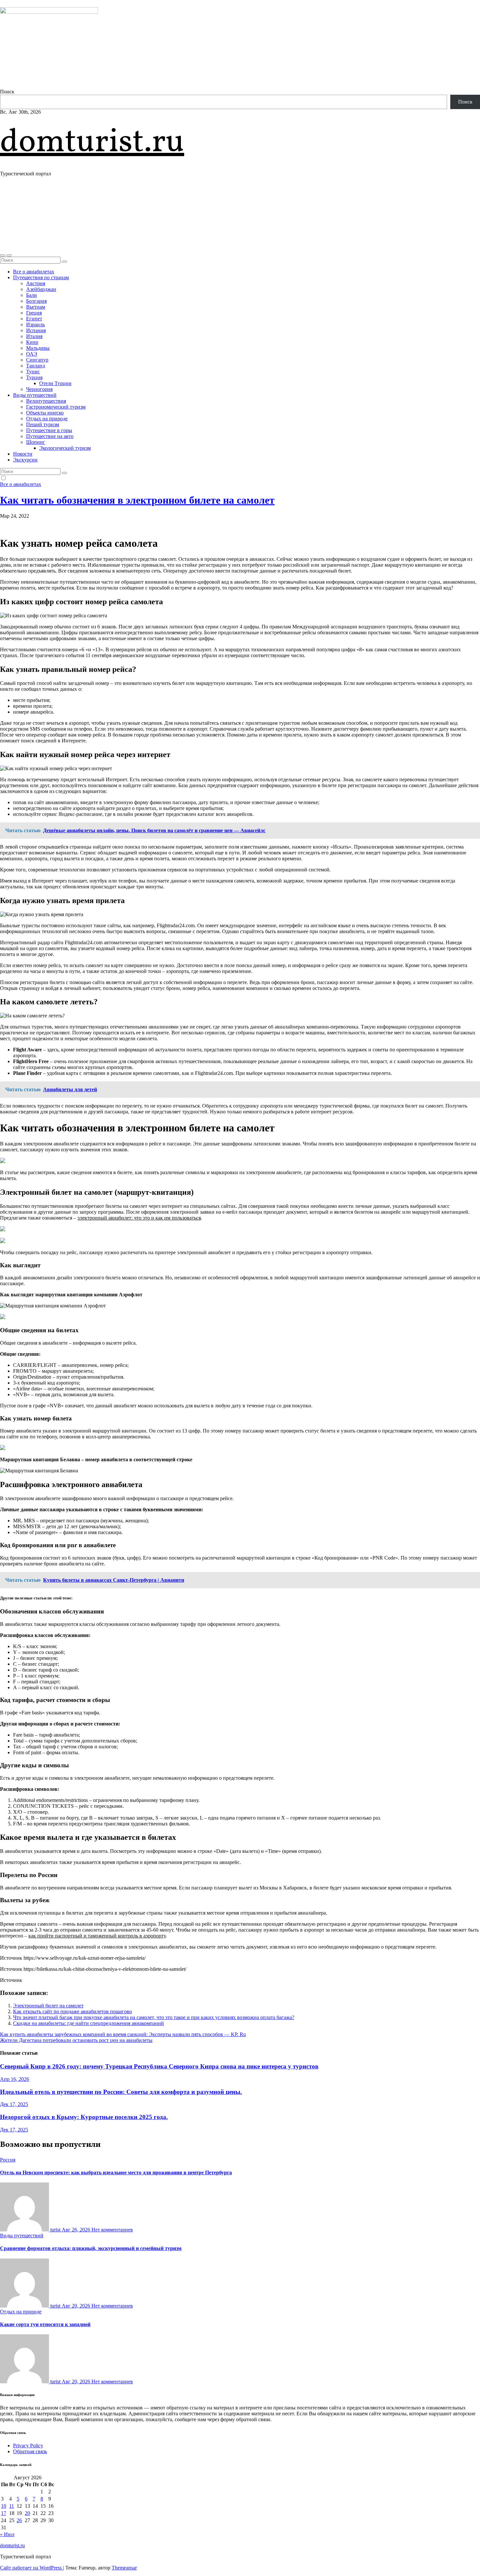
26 (19, 2520)
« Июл (7, 2534)
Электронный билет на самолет (48, 2006)
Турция (34, 377)
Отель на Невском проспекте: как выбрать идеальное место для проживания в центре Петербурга (116, 2172)
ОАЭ (32, 354)
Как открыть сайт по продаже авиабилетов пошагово (72, 2011)
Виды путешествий (35, 395)
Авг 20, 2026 (77, 2306)
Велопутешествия (46, 401)
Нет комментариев (112, 2230)
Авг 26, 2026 (77, 2230)
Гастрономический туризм (56, 407)
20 (27, 2513)
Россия (8, 2160)
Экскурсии (25, 460)
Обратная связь (30, 2451)
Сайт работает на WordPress (32, 2568)
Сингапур (37, 360)
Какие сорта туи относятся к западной (45, 2324)
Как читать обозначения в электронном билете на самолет (137, 500)
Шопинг (36, 442)
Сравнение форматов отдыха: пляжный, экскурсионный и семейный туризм (91, 2248)
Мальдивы (38, 348)
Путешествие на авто (50, 436)
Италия (34, 336)
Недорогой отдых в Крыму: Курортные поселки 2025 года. (84, 2117)
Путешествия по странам (41, 277)
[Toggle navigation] (9, 255)
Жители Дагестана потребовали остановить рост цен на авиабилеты (76, 2040)
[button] (3, 255)
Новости (23, 454)
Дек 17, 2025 (14, 2104)
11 (12, 2506)
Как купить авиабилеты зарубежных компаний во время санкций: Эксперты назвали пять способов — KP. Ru (123, 2034)
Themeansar (124, 2568)
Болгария (36, 301)
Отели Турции (55, 383)
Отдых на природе (47, 419)
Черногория (39, 389)
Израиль (35, 324)
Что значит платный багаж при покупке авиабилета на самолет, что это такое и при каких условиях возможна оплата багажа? (154, 2017)
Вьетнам (36, 307)
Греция (34, 313)
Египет (34, 319)
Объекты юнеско (45, 413)
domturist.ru (92, 143)
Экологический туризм (65, 448)
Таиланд (36, 366)
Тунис (33, 372)
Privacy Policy (28, 2446)
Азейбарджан (41, 289)
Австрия (36, 283)
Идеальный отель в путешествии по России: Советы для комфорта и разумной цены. (121, 2092)
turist (55, 2230)
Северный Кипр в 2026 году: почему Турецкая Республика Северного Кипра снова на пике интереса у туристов (159, 2066)
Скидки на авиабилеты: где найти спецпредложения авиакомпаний (88, 2023)
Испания (36, 330)
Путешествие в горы (49, 430)
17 (4, 2513)
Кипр (32, 342)
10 (4, 2506)
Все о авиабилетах (34, 272)
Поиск (7, 92)
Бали (32, 295)
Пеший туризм (43, 424)
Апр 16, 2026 (15, 2079)
